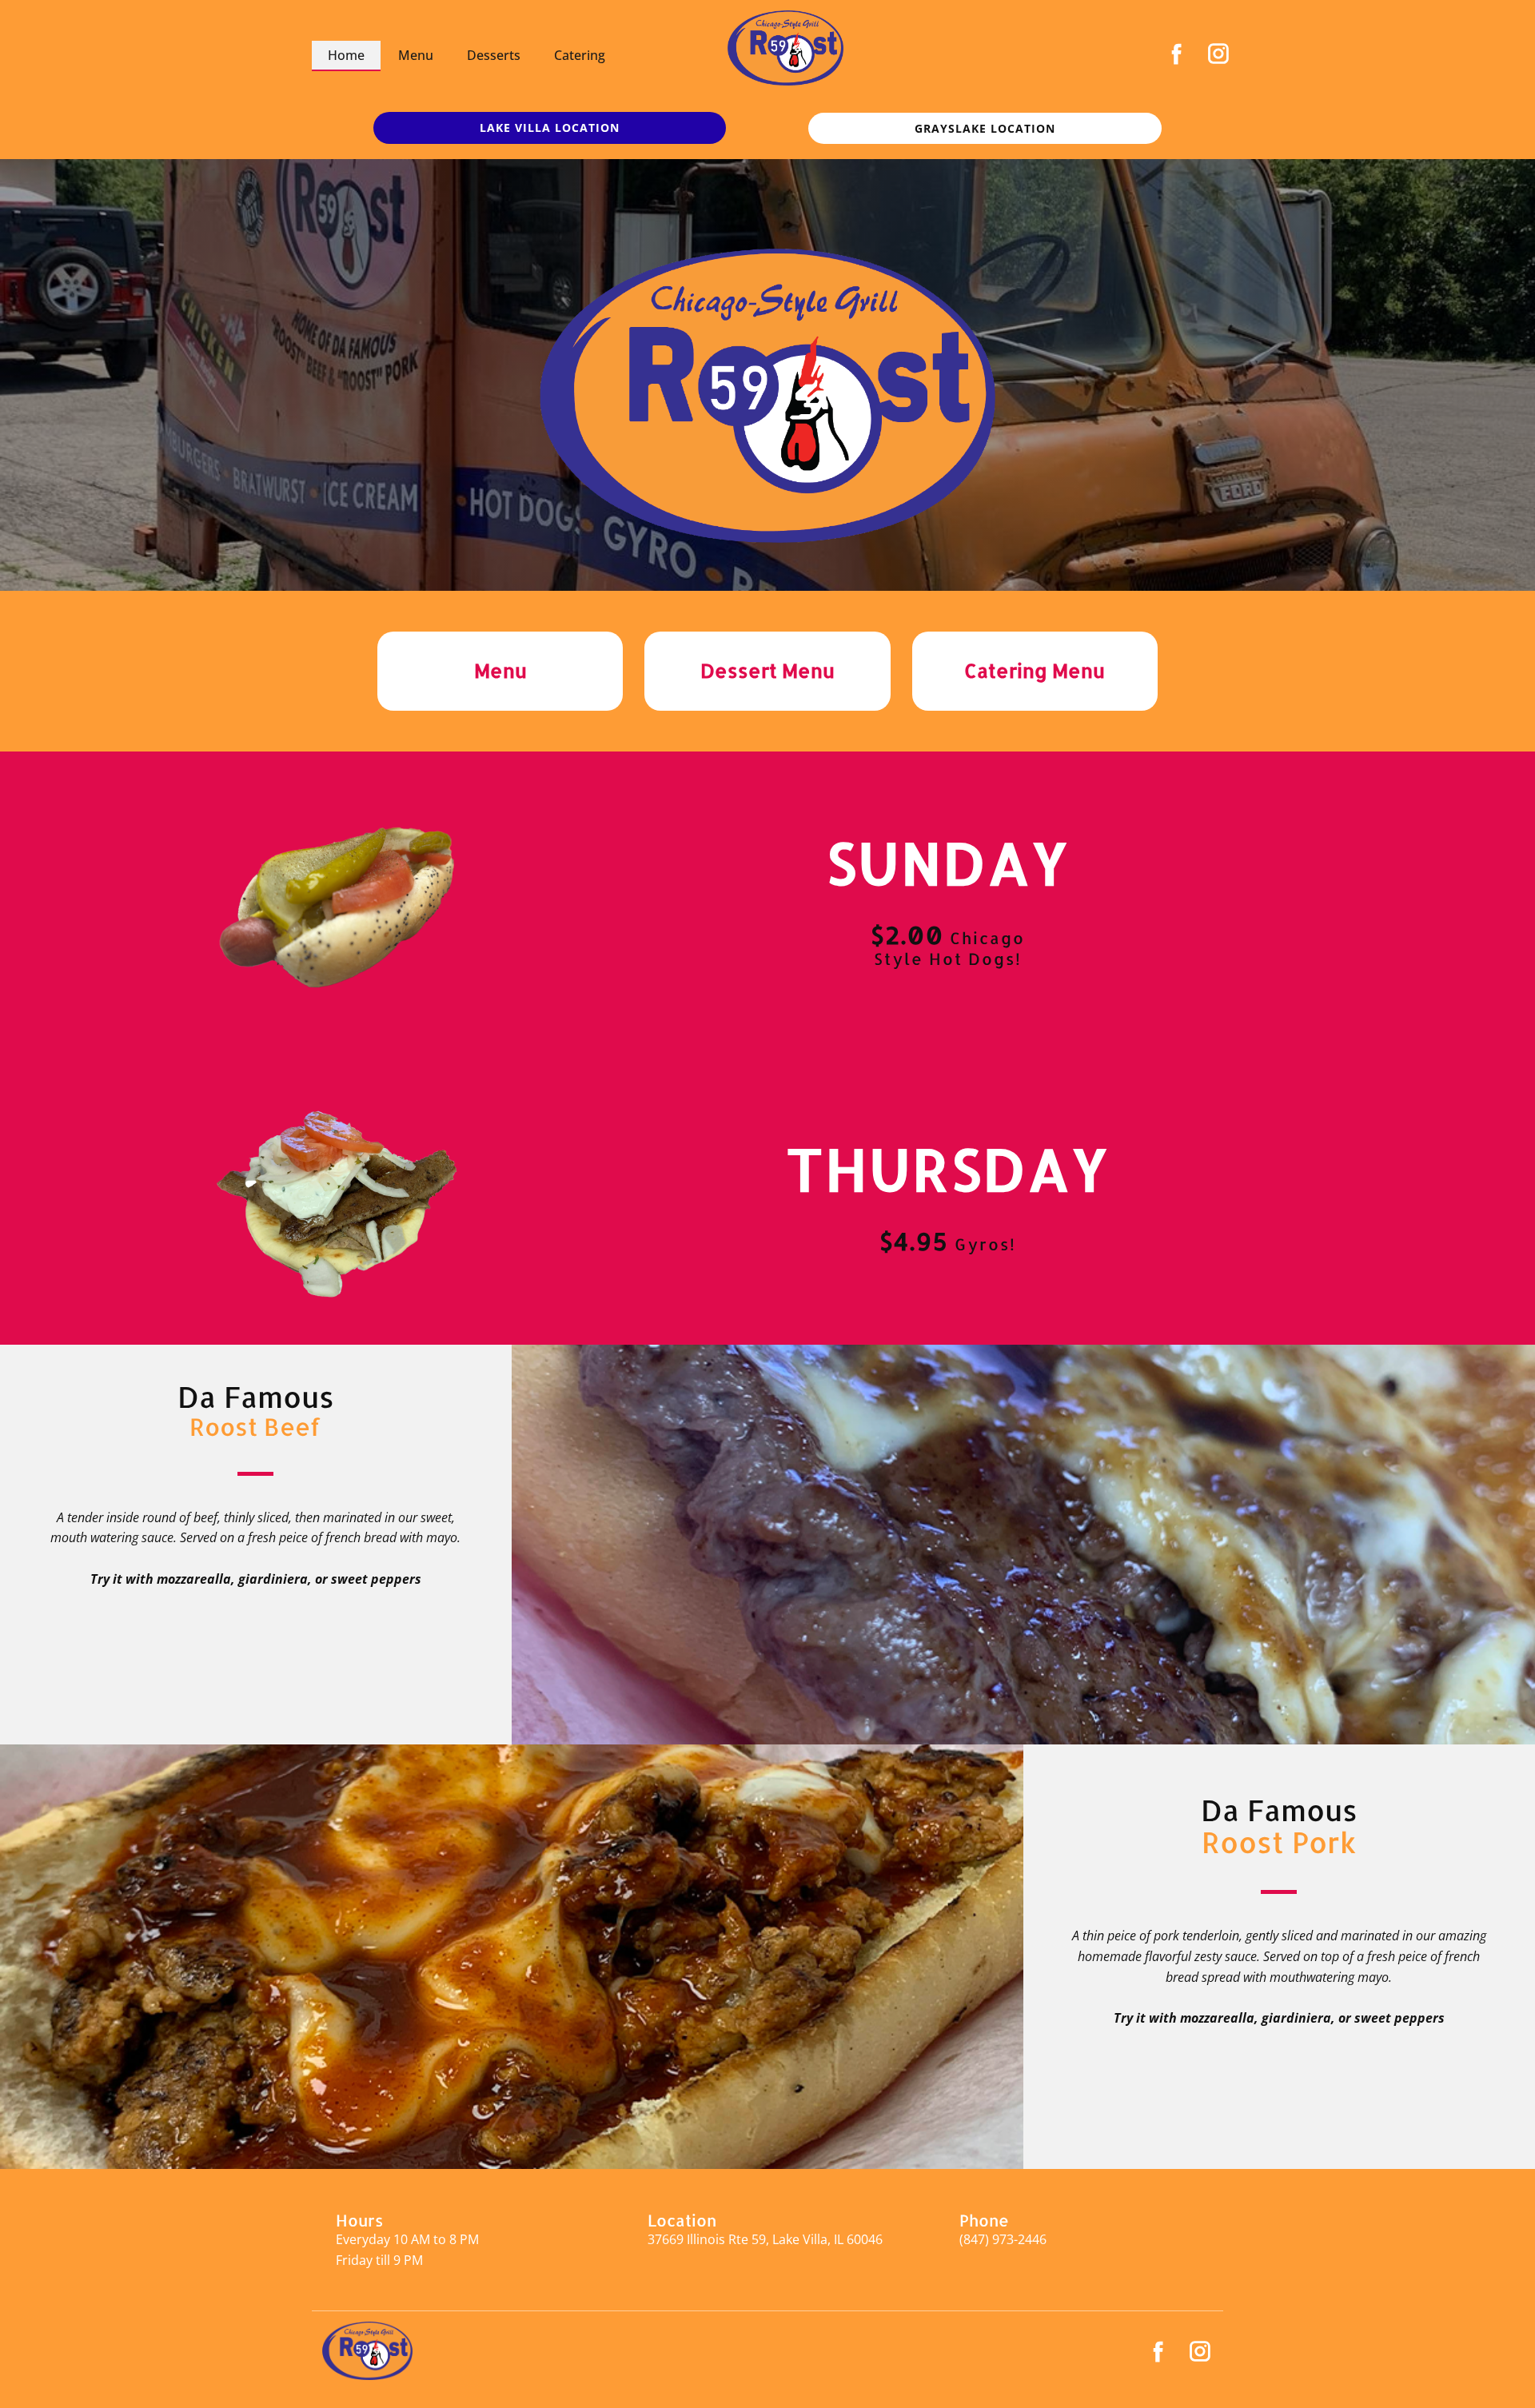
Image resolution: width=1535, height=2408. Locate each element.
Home (346, 55)
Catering (580, 55)
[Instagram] (1218, 54)
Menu (416, 55)
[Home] (785, 48)
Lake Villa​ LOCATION (550, 128)
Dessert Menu (767, 670)
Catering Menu (1035, 670)
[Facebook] (1177, 54)
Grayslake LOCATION (985, 128)
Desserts (494, 55)
